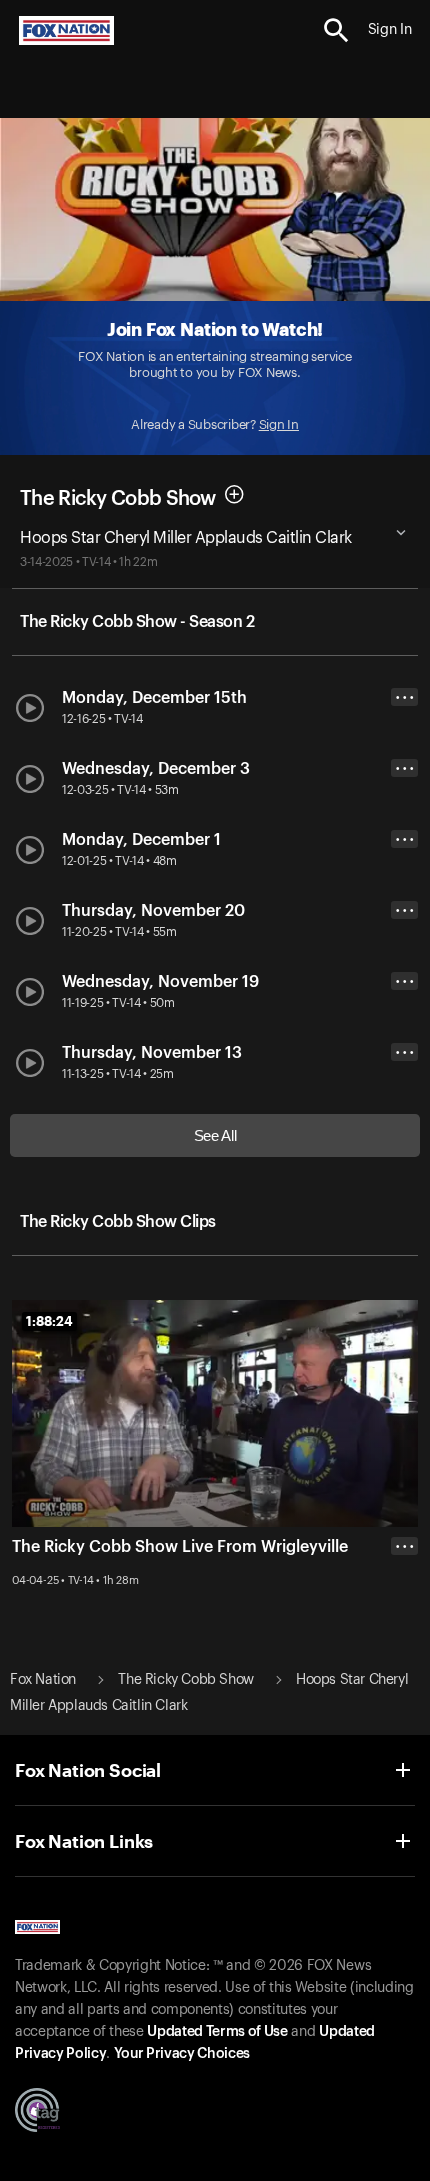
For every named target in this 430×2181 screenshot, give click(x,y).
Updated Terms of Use (217, 2032)
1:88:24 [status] (49, 1321)
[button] (336, 30)
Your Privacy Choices (182, 2054)
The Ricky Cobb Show (118, 498)
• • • (405, 697)
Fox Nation (43, 1680)
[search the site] (336, 30)
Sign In (279, 424)
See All (215, 1135)
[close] (404, 1626)
